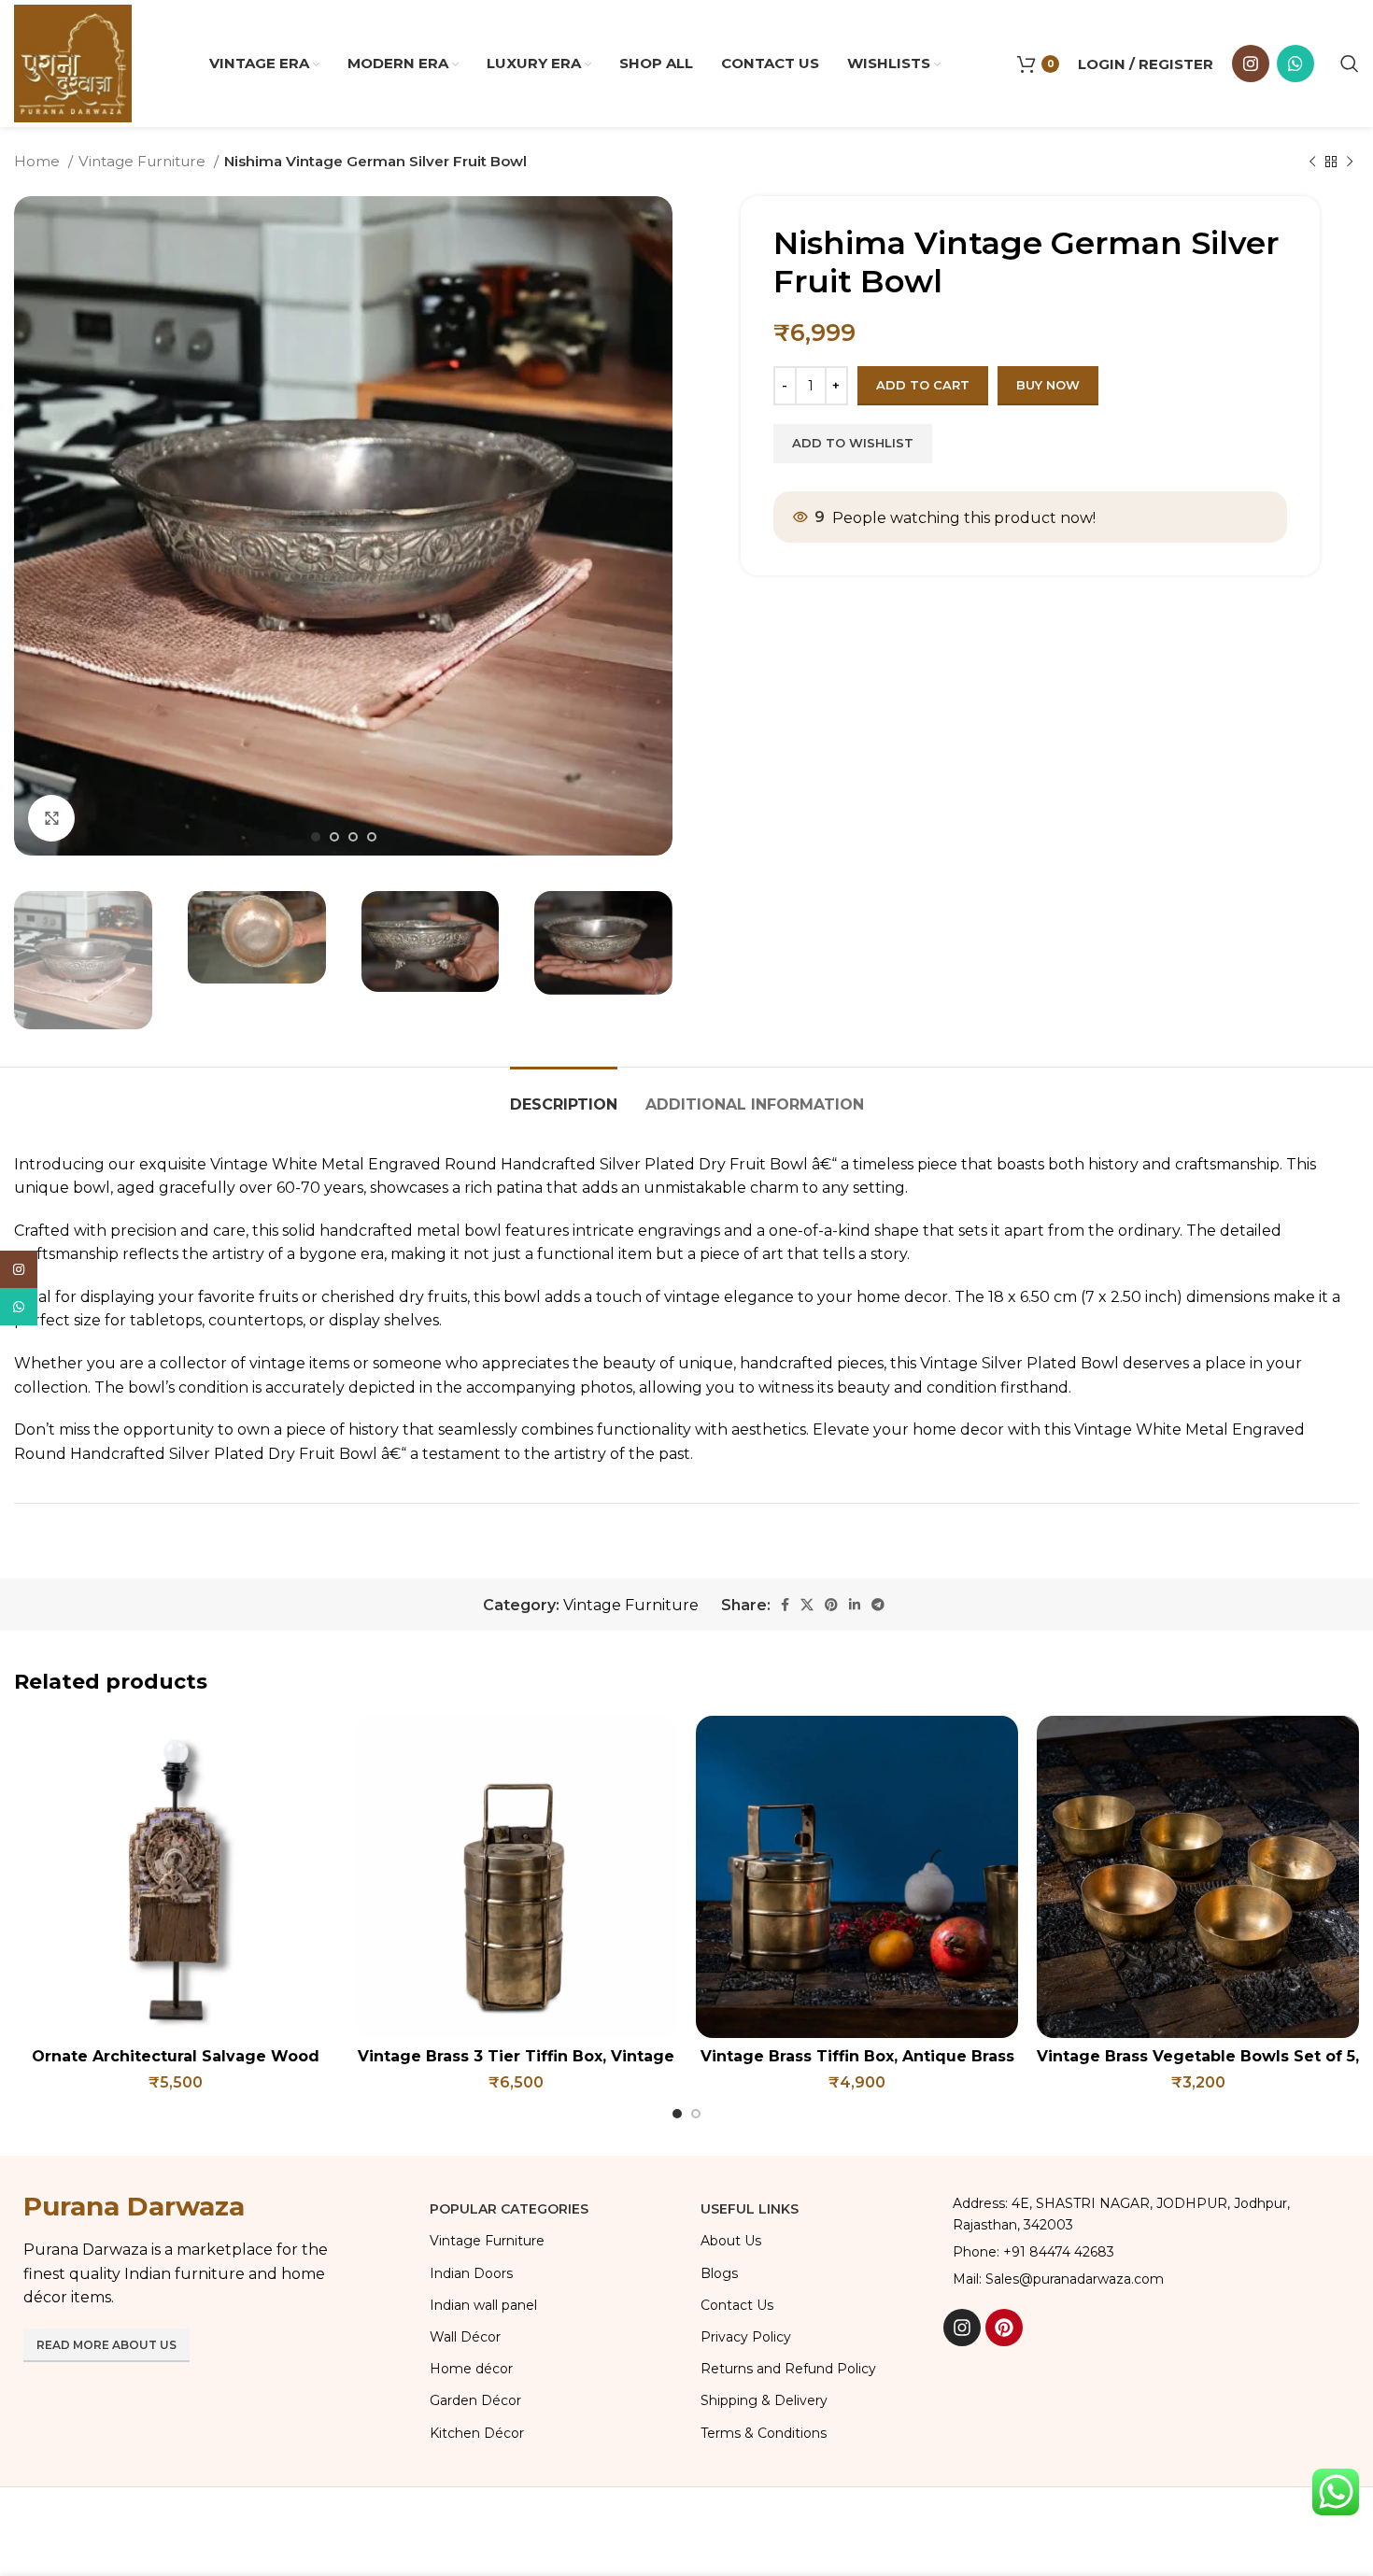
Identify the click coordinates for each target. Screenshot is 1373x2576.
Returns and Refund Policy (788, 2369)
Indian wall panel (483, 2305)
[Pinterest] (1004, 2328)
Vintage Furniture (144, 161)
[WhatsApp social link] (1295, 64)
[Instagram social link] (1251, 64)
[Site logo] (73, 62)
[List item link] (1147, 2252)
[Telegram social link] (878, 1605)
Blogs (719, 2273)
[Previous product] (1312, 162)
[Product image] (175, 1877)
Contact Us (737, 2305)
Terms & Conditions (764, 2433)
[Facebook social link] (785, 1605)
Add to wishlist (853, 443)
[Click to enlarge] (51, 818)
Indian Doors (471, 2273)
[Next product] (1350, 162)
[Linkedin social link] (855, 1605)
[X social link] (807, 1605)
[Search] (1350, 64)
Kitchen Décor (477, 2433)
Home (39, 161)
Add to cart (923, 385)
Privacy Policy (746, 2337)
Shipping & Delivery (764, 2400)
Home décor (471, 2369)
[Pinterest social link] (831, 1605)
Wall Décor (465, 2337)
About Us (731, 2241)
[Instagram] (962, 2328)
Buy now (1048, 385)
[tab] (564, 1095)
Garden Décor (475, 2400)
